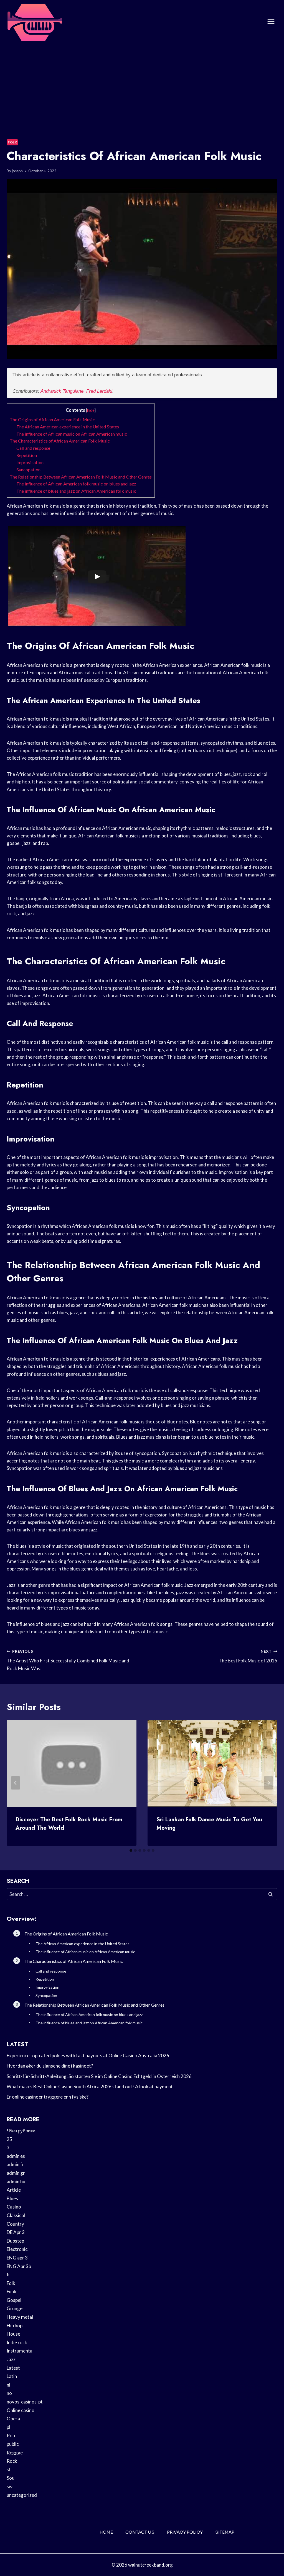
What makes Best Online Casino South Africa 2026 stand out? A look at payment (90, 2087)
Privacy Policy (185, 2532)
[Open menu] (271, 21)
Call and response (33, 448)
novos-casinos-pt (25, 2402)
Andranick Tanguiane (62, 391)
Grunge (15, 2308)
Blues (12, 2198)
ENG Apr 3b (19, 2266)
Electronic (17, 2249)
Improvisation (30, 462)
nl (8, 2385)
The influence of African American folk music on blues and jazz (76, 484)
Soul (11, 2478)
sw (10, 2486)
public (13, 2444)
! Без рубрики (21, 2131)
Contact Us (140, 2532)
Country (15, 2224)
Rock (12, 2461)
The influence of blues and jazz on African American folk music (76, 491)
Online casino (21, 2410)
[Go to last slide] (16, 1783)
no (9, 2393)
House (13, 2334)
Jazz (11, 2359)
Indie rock (17, 2342)
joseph (17, 171)
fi (8, 2275)
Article (14, 2190)
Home (106, 2532)
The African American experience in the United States (68, 427)
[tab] (131, 1850)
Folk (12, 142)
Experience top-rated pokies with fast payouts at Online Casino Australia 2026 (88, 2056)
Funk (12, 2291)
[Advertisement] (142, 84)
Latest (13, 2368)
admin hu (16, 2182)
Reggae (15, 2453)
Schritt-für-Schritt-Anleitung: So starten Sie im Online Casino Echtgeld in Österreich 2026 (99, 2076)
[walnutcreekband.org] (34, 21)
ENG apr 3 (17, 2258)
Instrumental (20, 2351)
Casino (14, 2207)
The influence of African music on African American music (72, 434)
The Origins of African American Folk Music (52, 419)
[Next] (268, 1783)
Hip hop (15, 2326)
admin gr (16, 2173)
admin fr (15, 2164)
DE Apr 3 (16, 2232)
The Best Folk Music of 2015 (248, 1656)
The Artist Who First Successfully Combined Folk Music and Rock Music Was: (68, 1660)
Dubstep (15, 2241)
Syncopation (28, 470)
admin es (16, 2156)
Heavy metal (20, 2317)
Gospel (14, 2300)
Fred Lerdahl (99, 391)
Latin (12, 2376)
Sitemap (225, 2532)
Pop (11, 2435)
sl (8, 2470)
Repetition (27, 455)
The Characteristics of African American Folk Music (60, 441)
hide (91, 410)
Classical (16, 2215)
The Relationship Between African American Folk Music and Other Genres (81, 477)
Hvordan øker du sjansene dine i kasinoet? (50, 2066)
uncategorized (22, 2495)
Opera (13, 2419)
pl (8, 2427)
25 (9, 2139)
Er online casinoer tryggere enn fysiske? (48, 2097)
